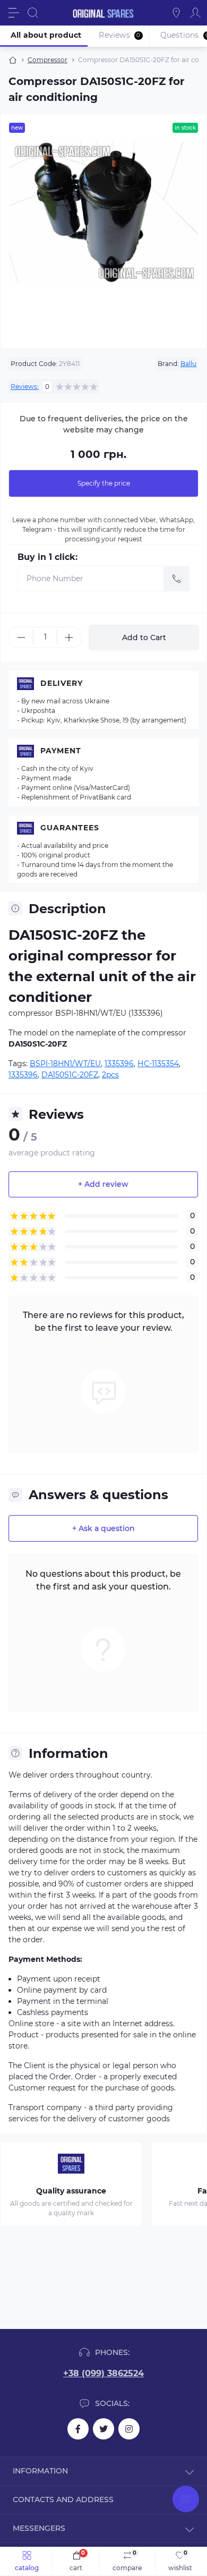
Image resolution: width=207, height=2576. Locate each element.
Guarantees (70, 828)
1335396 (119, 1064)
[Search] (33, 13)
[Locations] (176, 13)
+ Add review (103, 1184)
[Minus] (21, 637)
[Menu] (14, 13)
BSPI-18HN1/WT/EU (65, 1064)
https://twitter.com (103, 2429)
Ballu (188, 364)
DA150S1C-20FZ (70, 1075)
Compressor (48, 60)
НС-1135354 (158, 1064)
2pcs (110, 1075)
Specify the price (104, 483)
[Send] (177, 579)
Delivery (62, 683)
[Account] (195, 13)
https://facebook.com (78, 2429)
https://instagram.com (129, 2429)
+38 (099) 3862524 (103, 2373)
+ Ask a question (103, 1528)
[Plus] (69, 637)
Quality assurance (71, 2191)
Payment (61, 751)
